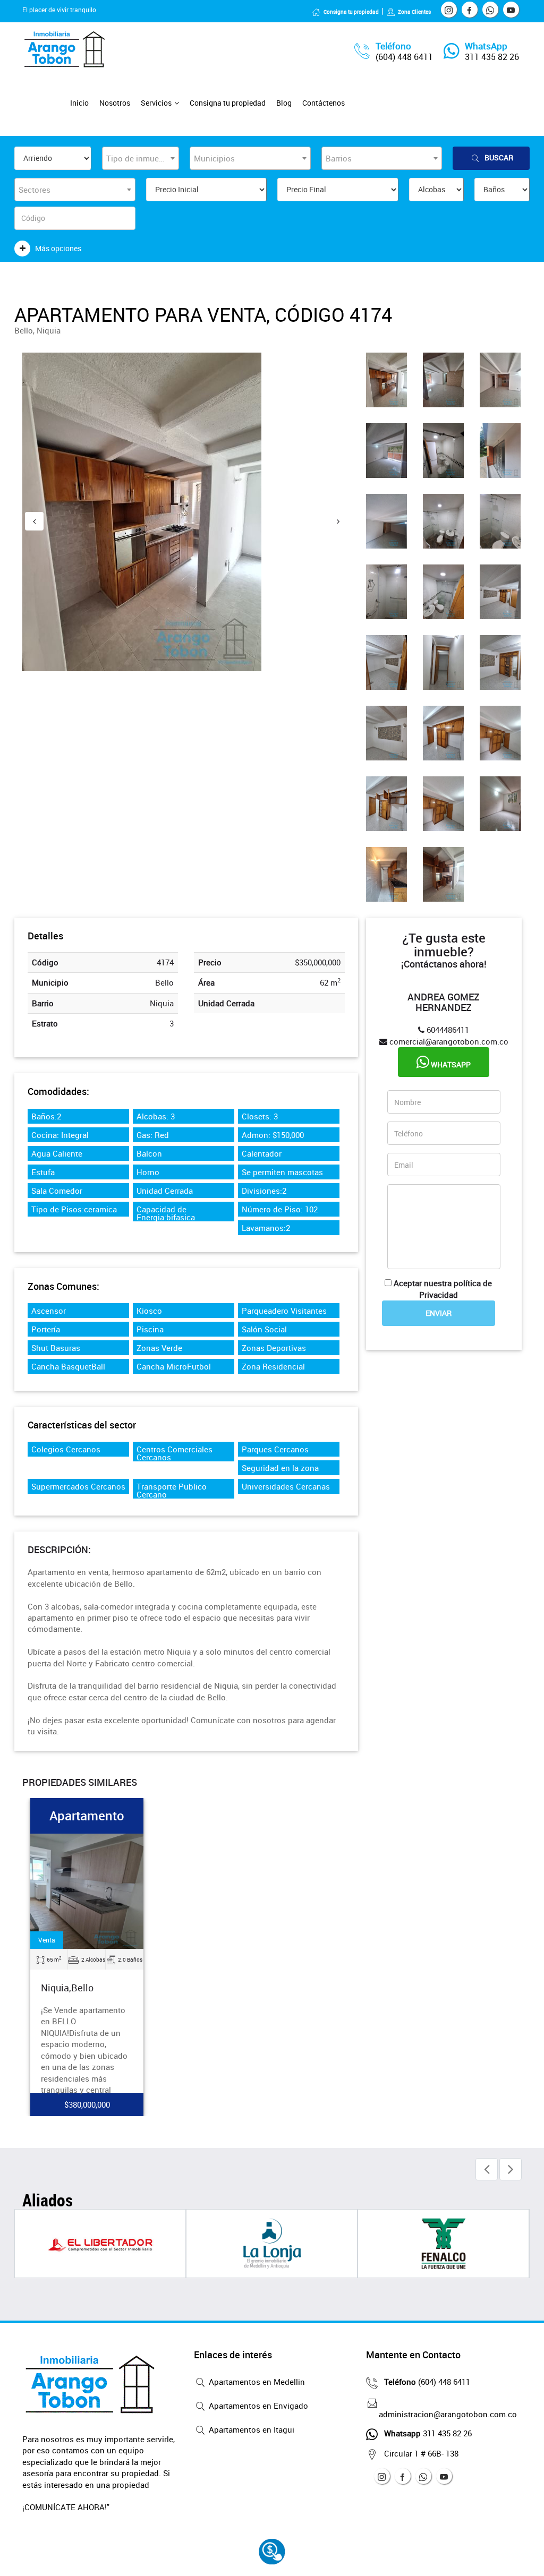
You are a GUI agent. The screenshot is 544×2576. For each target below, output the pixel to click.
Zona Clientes (414, 12)
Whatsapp (450, 1064)
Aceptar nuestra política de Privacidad (443, 1289)
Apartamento (87, 1816)
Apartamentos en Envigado (257, 2406)
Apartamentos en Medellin (256, 2382)
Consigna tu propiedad (351, 12)
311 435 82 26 (492, 57)
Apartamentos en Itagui (250, 2429)
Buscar (499, 157)
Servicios (156, 103)
